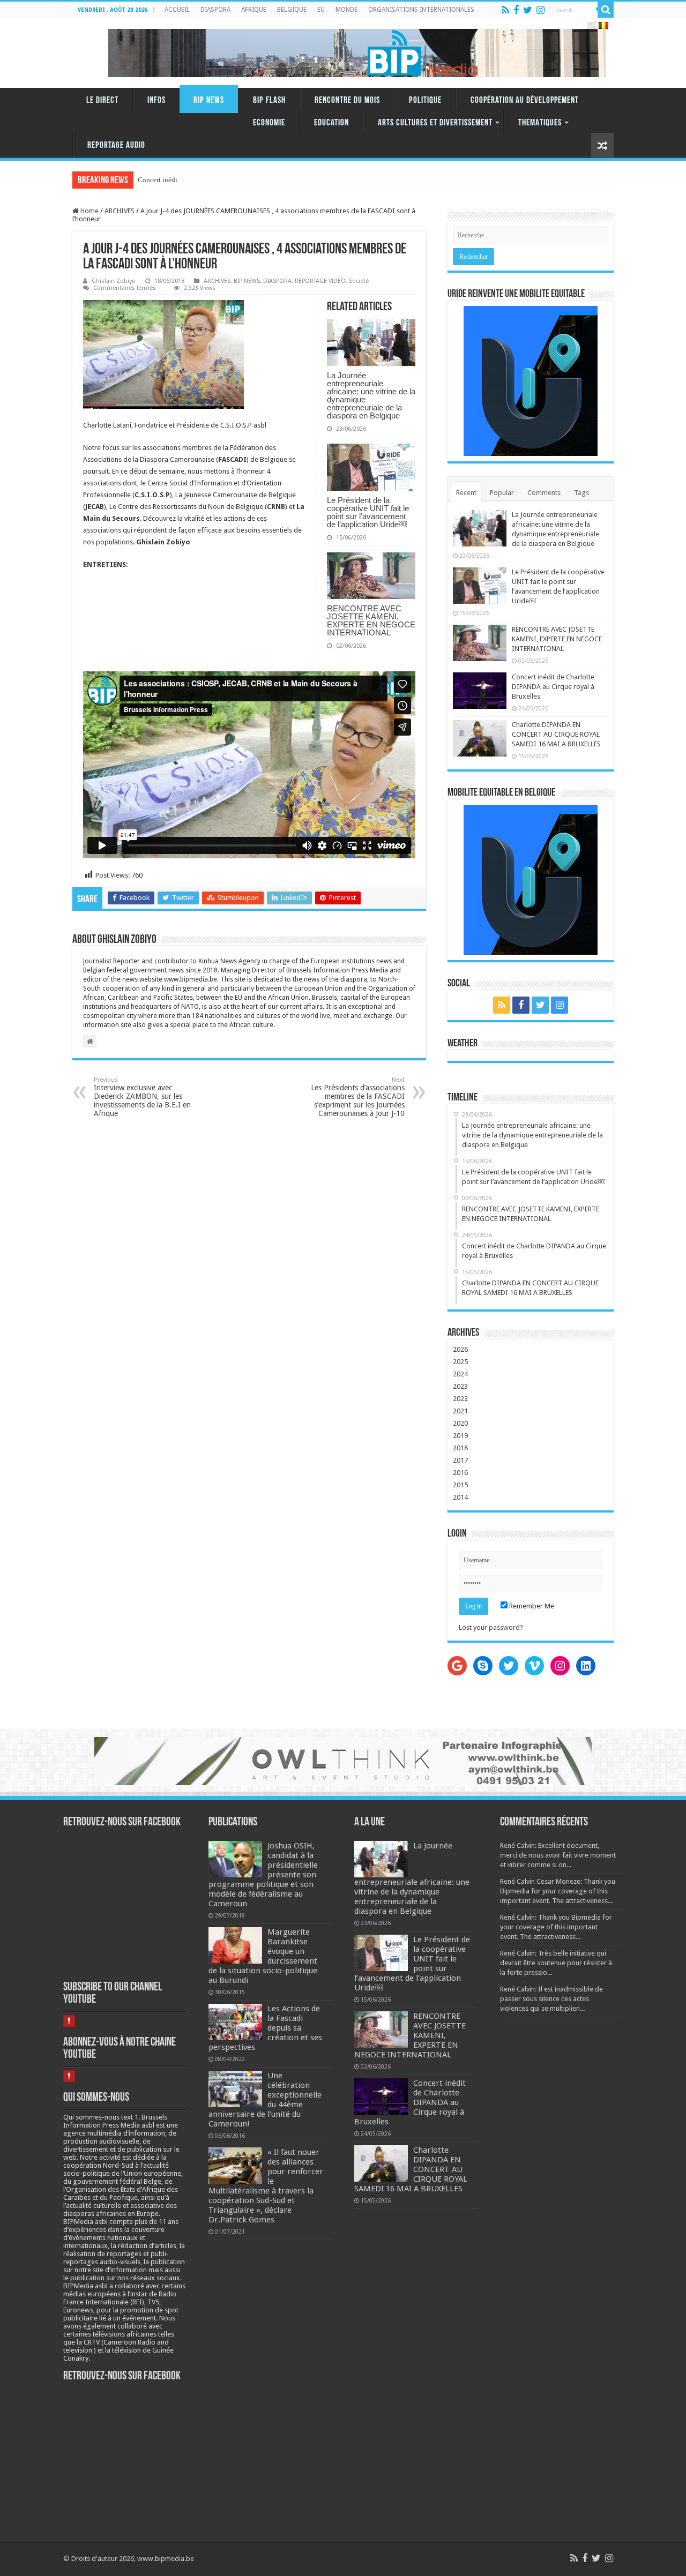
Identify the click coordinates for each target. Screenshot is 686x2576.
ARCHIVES (120, 211)
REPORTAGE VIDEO (320, 281)
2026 (460, 1349)
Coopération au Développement (525, 100)
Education (331, 123)
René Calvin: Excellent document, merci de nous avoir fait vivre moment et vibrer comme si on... (558, 1855)
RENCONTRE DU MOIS (347, 100)
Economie (269, 123)
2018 (460, 1448)
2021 (460, 1411)
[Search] (606, 10)
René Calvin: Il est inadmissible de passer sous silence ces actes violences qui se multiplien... (551, 1999)
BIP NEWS (209, 100)
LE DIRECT (102, 100)
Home (89, 211)
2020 (460, 1423)
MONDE (346, 10)
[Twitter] (528, 10)
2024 (460, 1374)
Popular (502, 493)
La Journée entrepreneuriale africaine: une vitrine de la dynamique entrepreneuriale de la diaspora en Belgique (371, 395)
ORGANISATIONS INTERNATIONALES (421, 10)
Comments (544, 493)
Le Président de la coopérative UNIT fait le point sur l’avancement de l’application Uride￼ (368, 512)
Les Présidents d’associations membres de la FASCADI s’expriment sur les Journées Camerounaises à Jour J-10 (358, 1097)
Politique (425, 100)
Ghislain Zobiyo (114, 281)
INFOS (156, 100)
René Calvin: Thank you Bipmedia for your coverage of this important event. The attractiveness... (556, 1927)
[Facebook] (516, 10)
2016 (460, 1473)
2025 (460, 1362)
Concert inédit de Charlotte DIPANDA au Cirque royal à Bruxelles (553, 687)
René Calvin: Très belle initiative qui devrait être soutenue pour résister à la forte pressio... (556, 1963)
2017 (460, 1460)
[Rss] (505, 10)
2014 (460, 1497)
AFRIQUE (254, 10)
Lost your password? (491, 1627)
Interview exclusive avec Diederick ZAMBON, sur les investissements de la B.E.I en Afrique (142, 1097)
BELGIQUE (292, 10)
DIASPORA (215, 10)
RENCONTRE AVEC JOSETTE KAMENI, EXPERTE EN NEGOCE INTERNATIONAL (371, 620)
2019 (460, 1436)
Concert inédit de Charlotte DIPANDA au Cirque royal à (218, 180)
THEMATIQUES (540, 123)
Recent (466, 493)
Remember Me (531, 1606)
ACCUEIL (177, 10)
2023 (460, 1386)
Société (359, 281)
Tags (581, 493)
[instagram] (540, 10)
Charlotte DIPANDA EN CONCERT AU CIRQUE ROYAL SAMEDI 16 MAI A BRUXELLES (556, 734)
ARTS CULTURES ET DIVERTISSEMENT (435, 123)
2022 (460, 1399)
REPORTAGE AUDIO (116, 145)
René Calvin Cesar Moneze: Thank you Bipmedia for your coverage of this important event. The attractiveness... (558, 1891)
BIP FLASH (269, 100)
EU (321, 10)
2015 (460, 1485)
